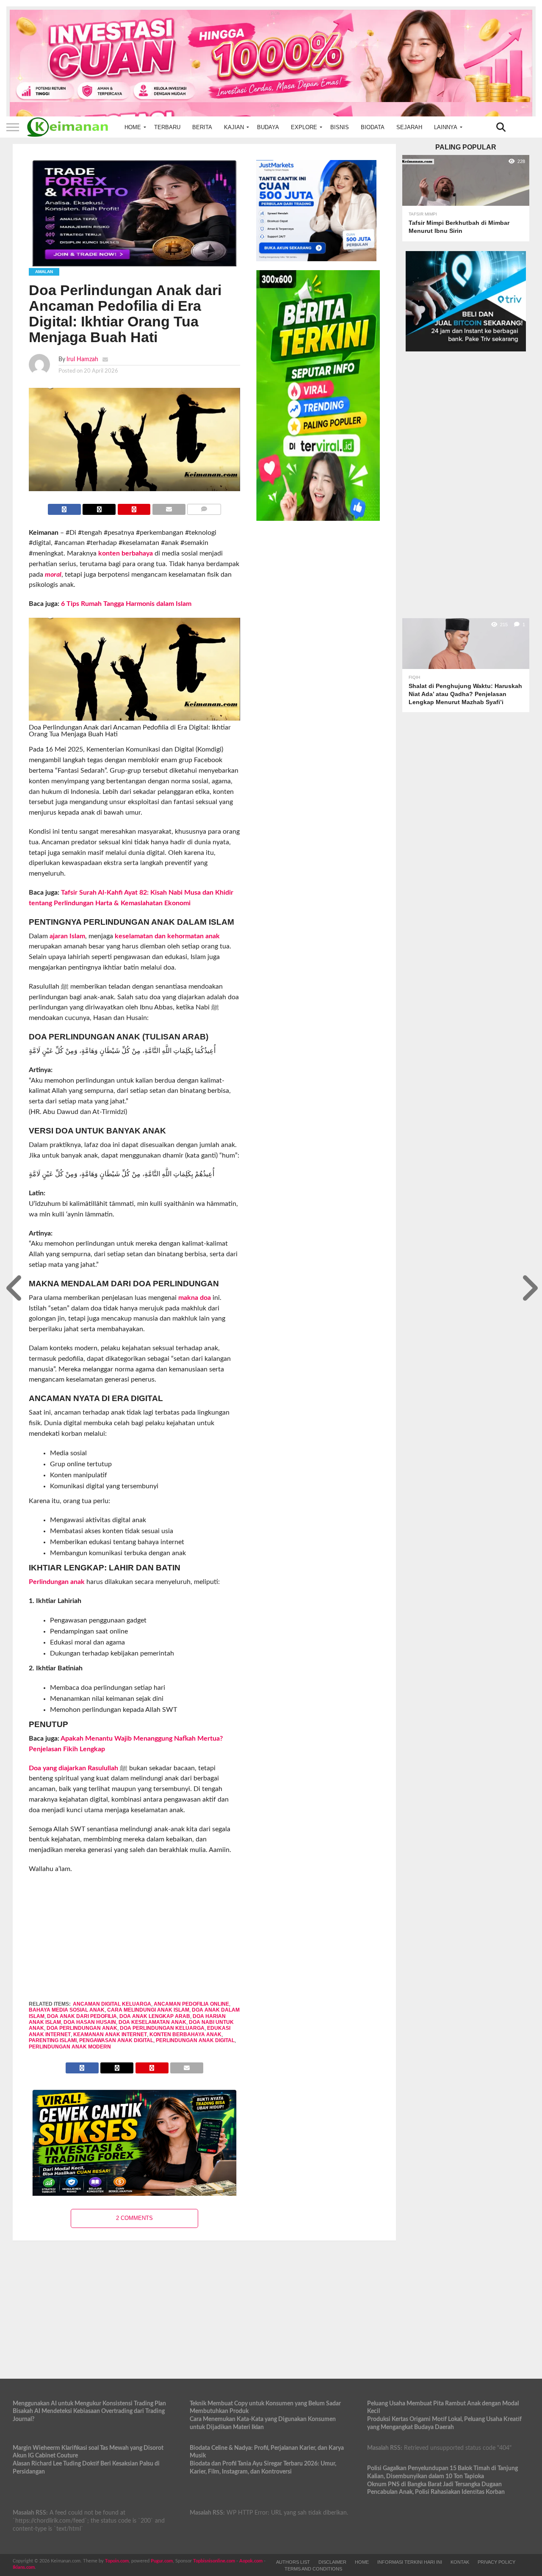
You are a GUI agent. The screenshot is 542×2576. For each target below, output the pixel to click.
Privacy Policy (496, 2562)
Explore (304, 127)
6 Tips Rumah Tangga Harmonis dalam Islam (126, 604)
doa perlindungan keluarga (162, 2028)
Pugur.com (162, 2561)
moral (53, 575)
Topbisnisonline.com (214, 2561)
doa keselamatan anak (152, 2022)
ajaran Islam (67, 936)
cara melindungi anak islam (148, 2010)
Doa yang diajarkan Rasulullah (73, 1768)
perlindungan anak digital (195, 2040)
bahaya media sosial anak (67, 2010)
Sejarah (409, 127)
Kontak (460, 2562)
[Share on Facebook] (64, 507)
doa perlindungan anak (82, 2028)
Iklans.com (24, 2567)
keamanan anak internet (110, 2034)
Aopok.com (251, 2561)
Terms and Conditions (313, 2569)
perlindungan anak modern (70, 2047)
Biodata (373, 127)
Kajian (234, 127)
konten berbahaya (126, 553)
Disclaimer (332, 2562)
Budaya (268, 127)
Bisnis (340, 127)
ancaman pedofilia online (191, 2004)
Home (133, 127)
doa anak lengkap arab (155, 2016)
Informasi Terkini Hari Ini (410, 2562)
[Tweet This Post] (99, 507)
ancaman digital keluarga (112, 2004)
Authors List (293, 2562)
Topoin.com (117, 2561)
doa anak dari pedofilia (82, 2016)
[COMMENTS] (204, 507)
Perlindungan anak (57, 1582)
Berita (202, 127)
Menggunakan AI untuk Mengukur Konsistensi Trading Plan (89, 2403)
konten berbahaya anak (185, 2034)
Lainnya (446, 127)
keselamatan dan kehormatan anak (167, 936)
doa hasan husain (90, 2022)
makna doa (195, 1298)
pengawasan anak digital (116, 2040)
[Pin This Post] (134, 507)
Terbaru (167, 127)
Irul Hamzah (82, 359)
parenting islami (53, 2040)
